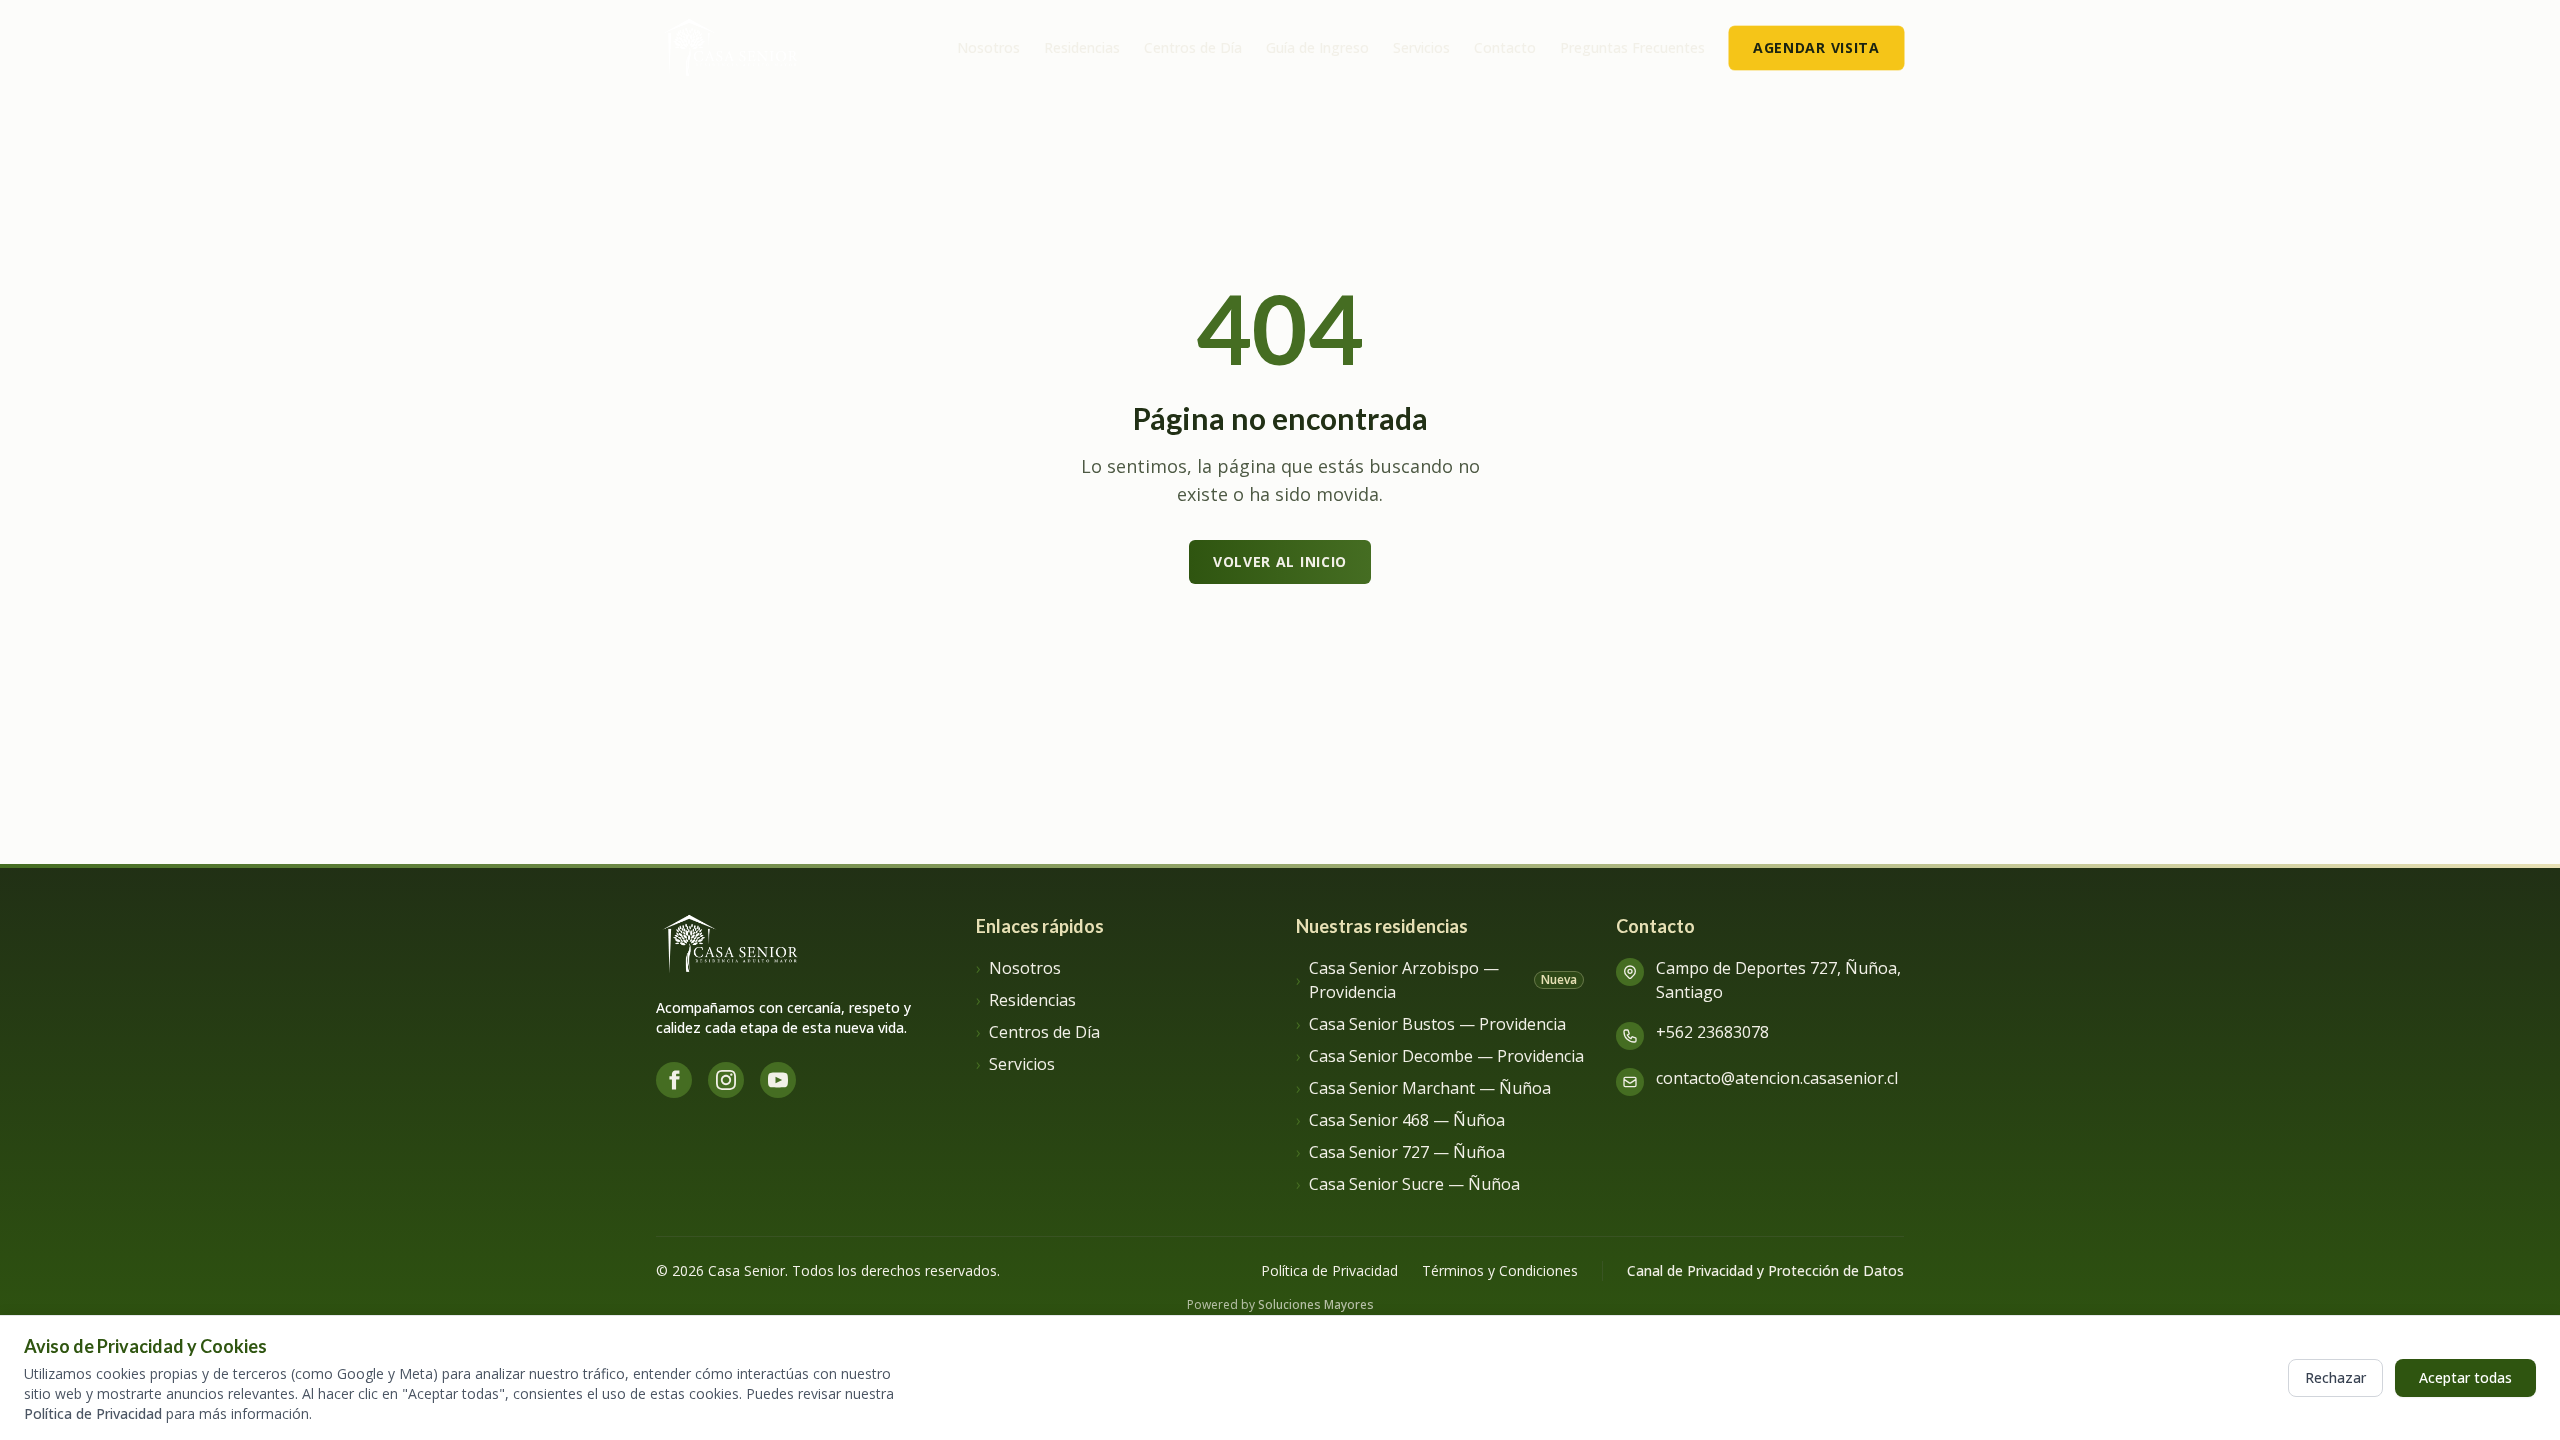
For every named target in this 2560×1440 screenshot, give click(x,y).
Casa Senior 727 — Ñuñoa (1400, 1152)
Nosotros (988, 47)
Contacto (1505, 47)
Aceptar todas (2465, 1377)
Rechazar (2335, 1377)
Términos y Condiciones (1500, 1270)
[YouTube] (778, 1080)
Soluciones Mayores (1316, 1304)
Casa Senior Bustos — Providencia (1431, 1024)
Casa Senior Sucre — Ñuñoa (1408, 1184)
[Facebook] (674, 1080)
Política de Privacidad (93, 1413)
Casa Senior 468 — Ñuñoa (1400, 1120)
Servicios (1421, 47)
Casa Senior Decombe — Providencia (1440, 1056)
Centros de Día (1193, 47)
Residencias (1082, 47)
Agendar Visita (1817, 47)
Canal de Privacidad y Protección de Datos (1765, 1270)
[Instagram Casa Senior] (726, 1080)
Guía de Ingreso (1317, 47)
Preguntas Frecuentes (1632, 47)
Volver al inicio (1280, 561)
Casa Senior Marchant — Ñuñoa (1423, 1088)
